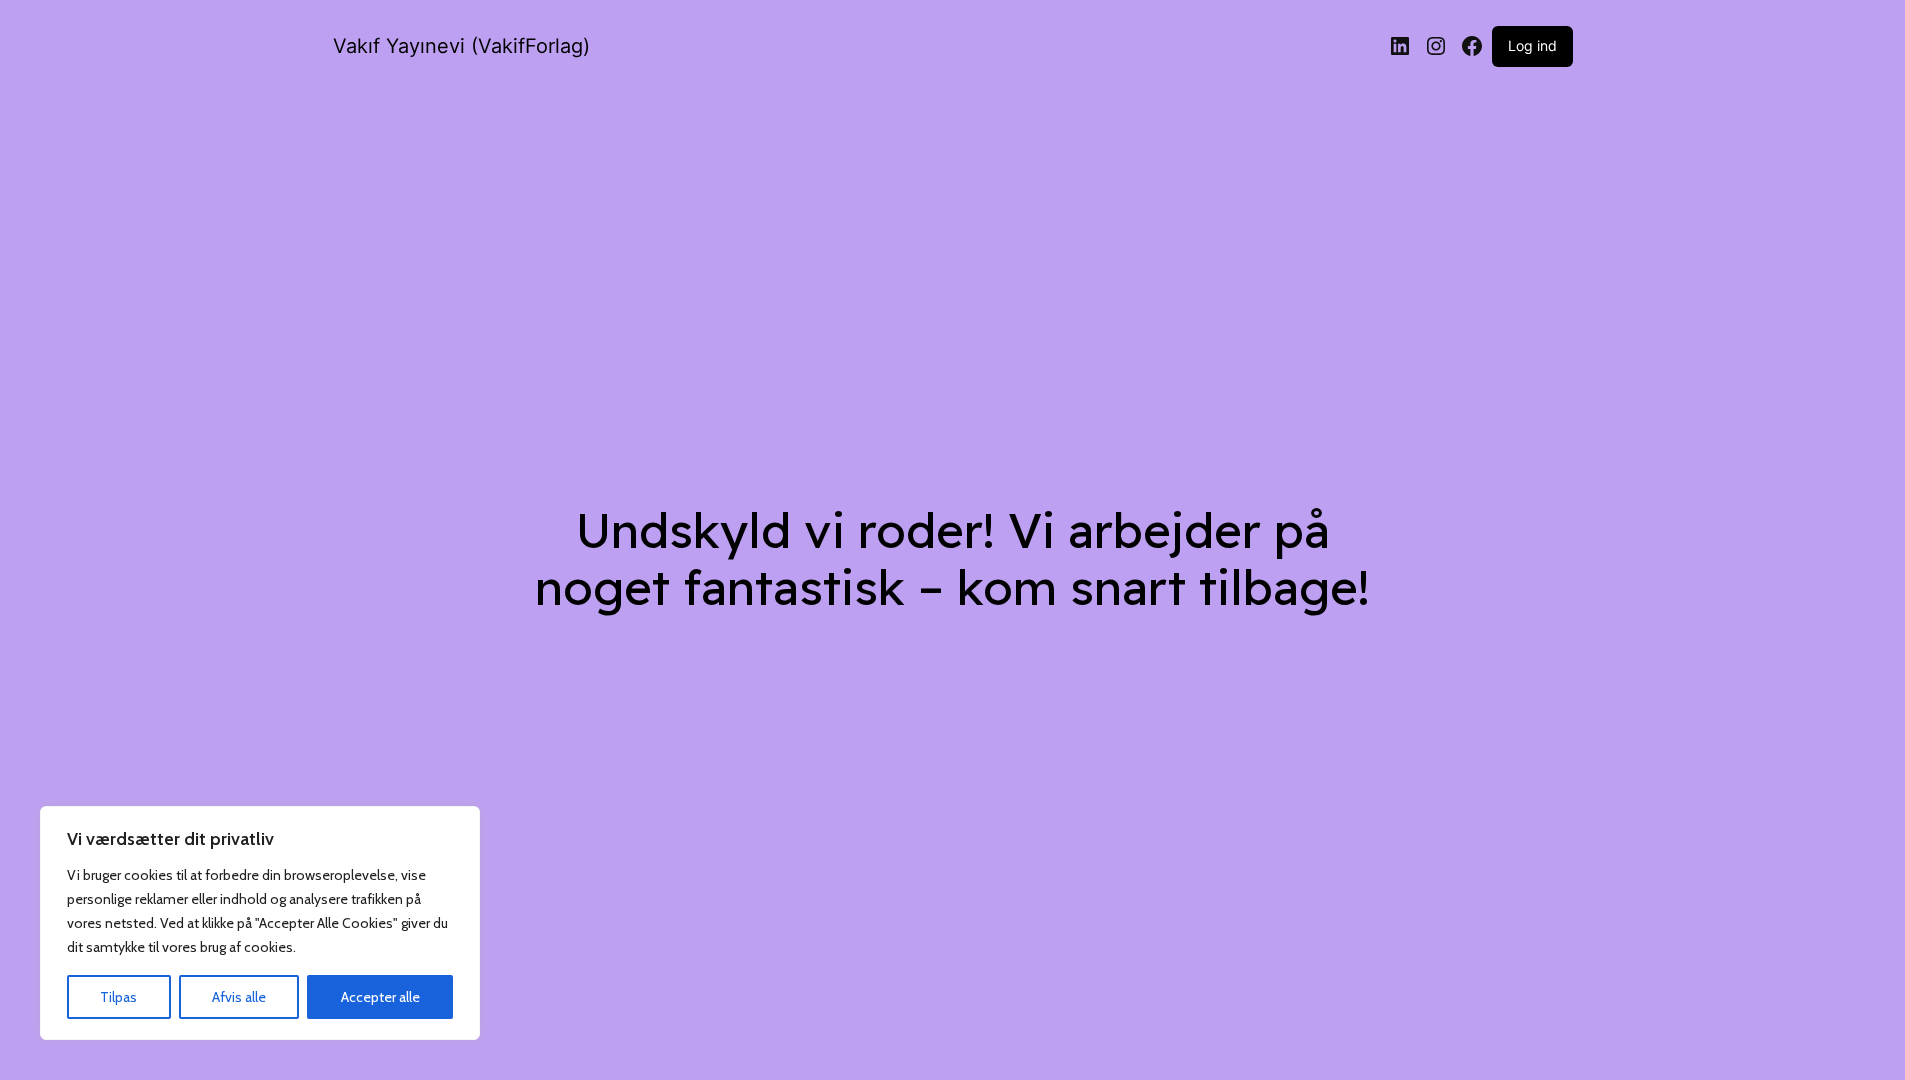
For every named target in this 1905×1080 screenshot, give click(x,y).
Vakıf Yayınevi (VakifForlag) (461, 46)
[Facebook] (1472, 46)
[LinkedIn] (1400, 46)
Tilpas (118, 997)
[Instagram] (1436, 46)
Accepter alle (380, 997)
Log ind (1532, 45)
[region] (260, 923)
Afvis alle (239, 997)
